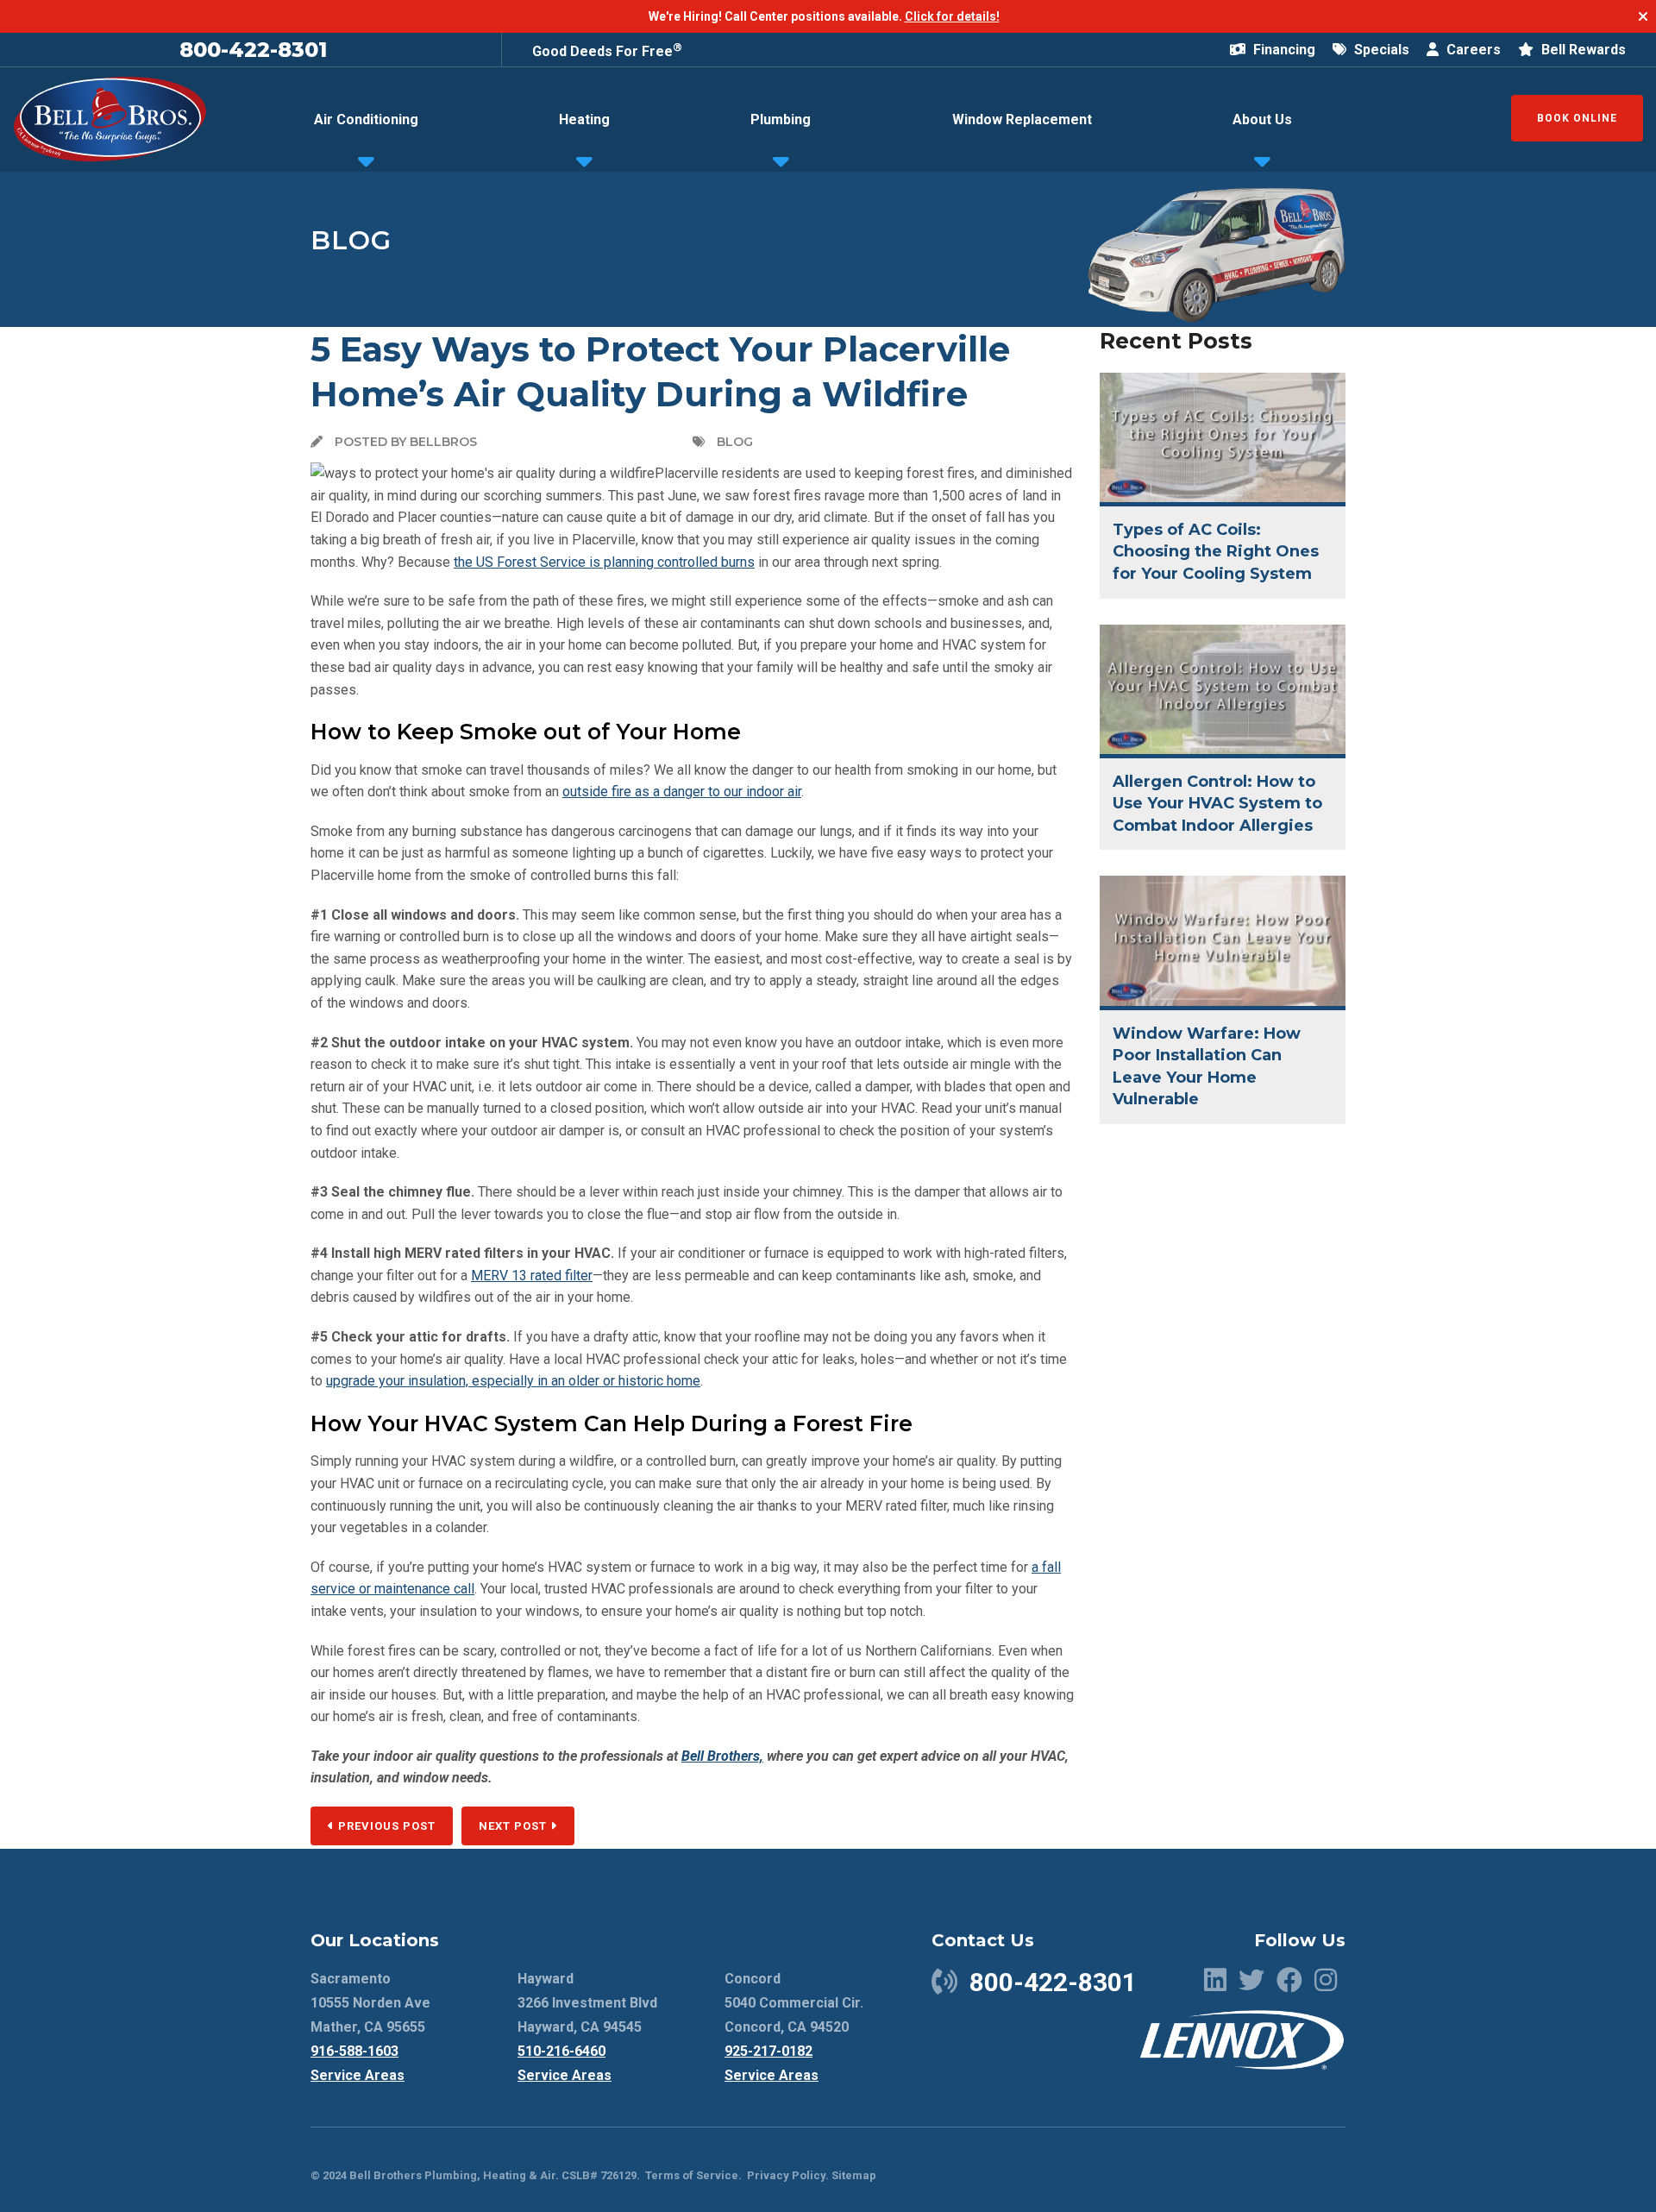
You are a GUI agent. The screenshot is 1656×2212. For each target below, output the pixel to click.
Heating (584, 119)
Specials (1380, 50)
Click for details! (952, 16)
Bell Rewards (1582, 50)
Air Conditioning (366, 119)
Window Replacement (1022, 119)
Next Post (514, 1826)
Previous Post (385, 1826)
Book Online (1577, 118)
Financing (1283, 50)
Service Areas (358, 2075)
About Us (1262, 119)
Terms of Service (692, 2175)
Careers (1472, 50)
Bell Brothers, (722, 1756)
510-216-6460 (561, 2051)
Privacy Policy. (788, 2175)
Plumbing (781, 119)
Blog (351, 240)
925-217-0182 (768, 2051)
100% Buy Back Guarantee (617, 49)
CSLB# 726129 (598, 2175)
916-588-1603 (354, 2051)
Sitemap (854, 2175)
